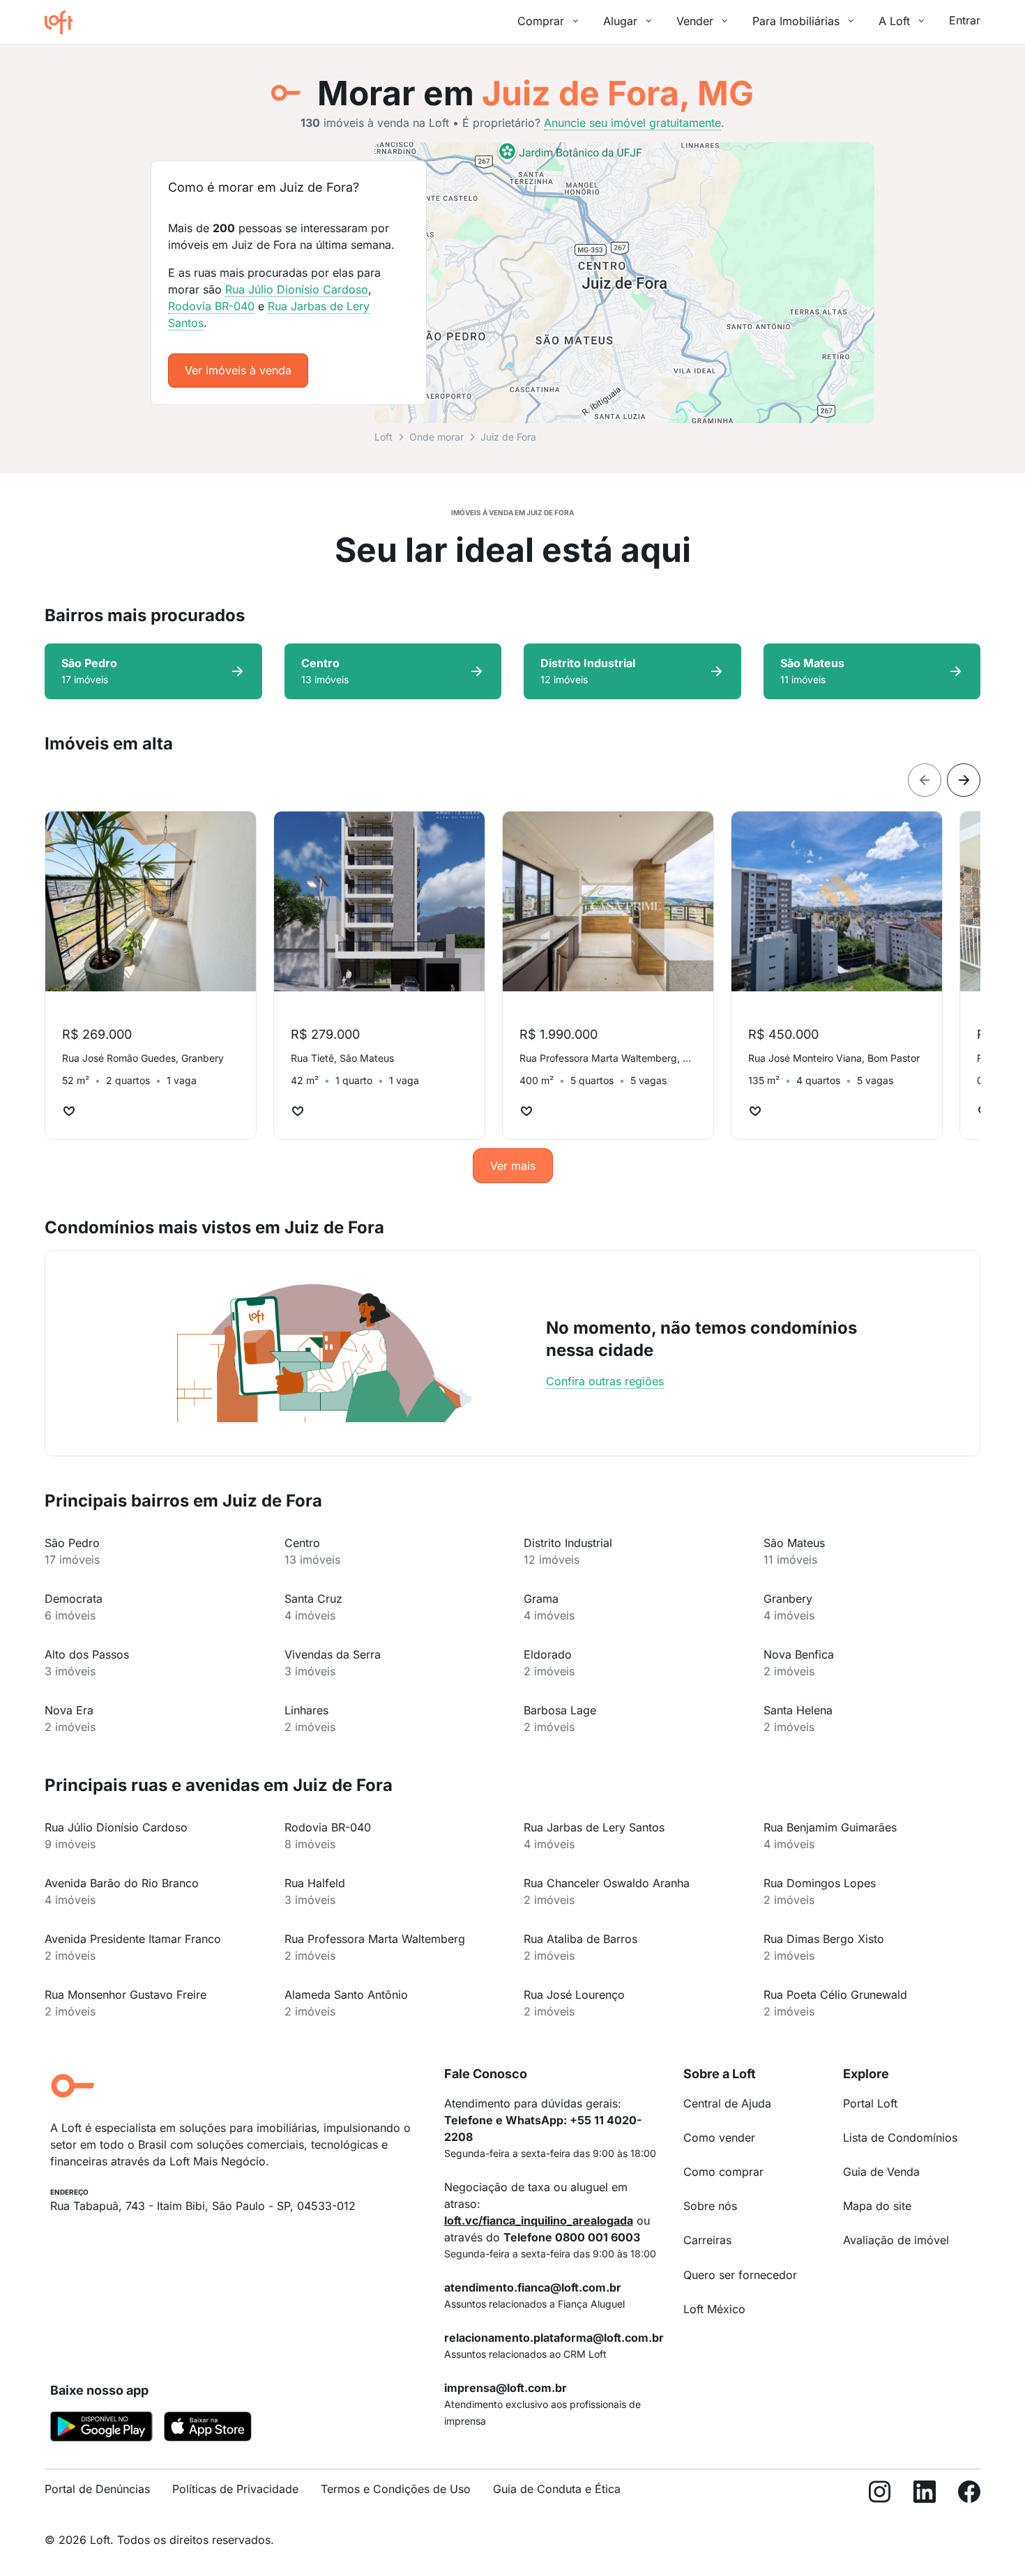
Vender (695, 21)
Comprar (541, 21)
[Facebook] (969, 2495)
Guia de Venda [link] (881, 2172)
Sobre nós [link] (710, 2206)
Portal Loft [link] (870, 2103)
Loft (384, 437)
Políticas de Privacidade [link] (235, 2489)
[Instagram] (880, 2495)
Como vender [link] (719, 2137)
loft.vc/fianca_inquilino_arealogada (539, 2220)
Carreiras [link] (707, 2240)
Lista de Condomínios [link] (900, 2137)
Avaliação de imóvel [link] (896, 2240)
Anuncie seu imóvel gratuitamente (632, 123)
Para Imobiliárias (796, 21)
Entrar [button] (965, 20)
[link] (238, 371)
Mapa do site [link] (877, 2206)
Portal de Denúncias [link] (97, 2489)
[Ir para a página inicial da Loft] (64, 22)
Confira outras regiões (605, 1381)
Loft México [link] (714, 2309)
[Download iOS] (208, 2429)
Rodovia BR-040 (211, 306)
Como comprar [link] (723, 2172)
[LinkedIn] (925, 2495)
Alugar (620, 21)
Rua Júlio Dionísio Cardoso (297, 289)
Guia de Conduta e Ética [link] (557, 2489)
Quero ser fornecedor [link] (740, 2275)
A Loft (894, 21)
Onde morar (436, 437)
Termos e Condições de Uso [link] (396, 2489)
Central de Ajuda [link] (727, 2103)
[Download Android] (101, 2429)
